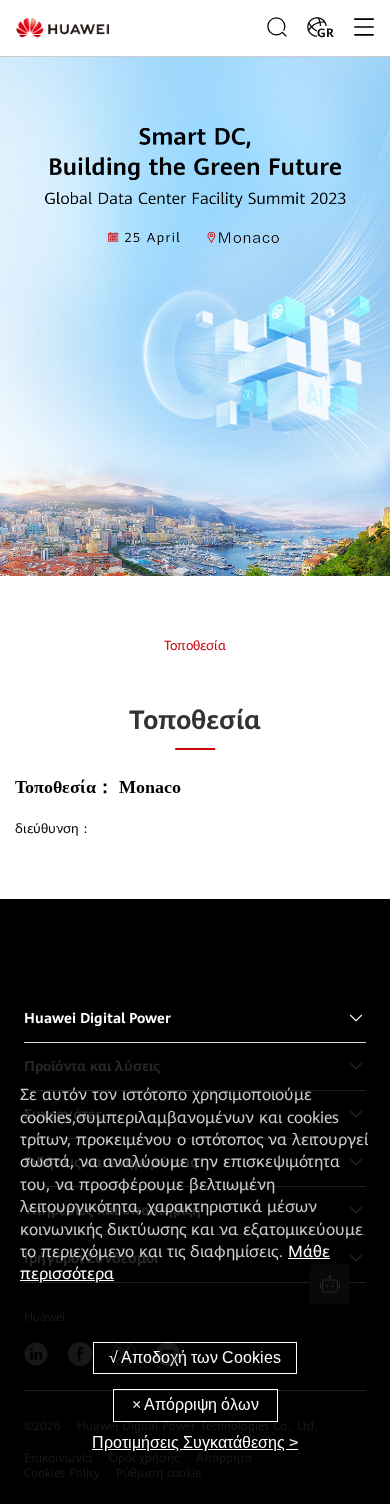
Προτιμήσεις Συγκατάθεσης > (195, 1442)
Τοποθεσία (195, 646)
